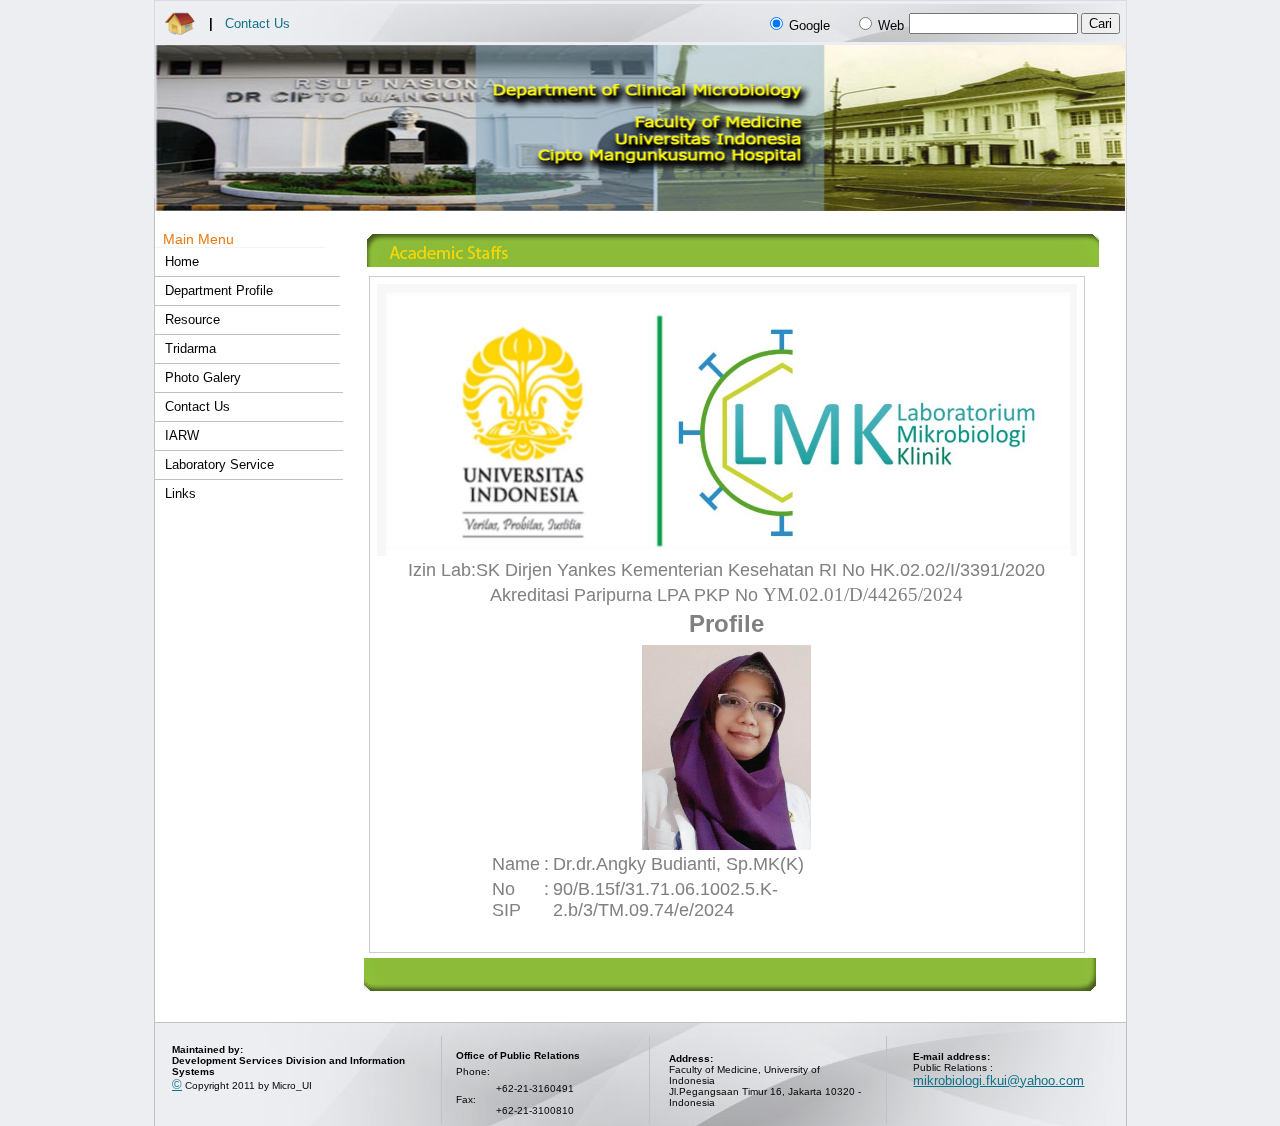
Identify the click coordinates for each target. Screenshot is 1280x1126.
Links (180, 493)
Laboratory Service (219, 464)
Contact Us (257, 23)
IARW (182, 435)
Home (182, 261)
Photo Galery (203, 377)
